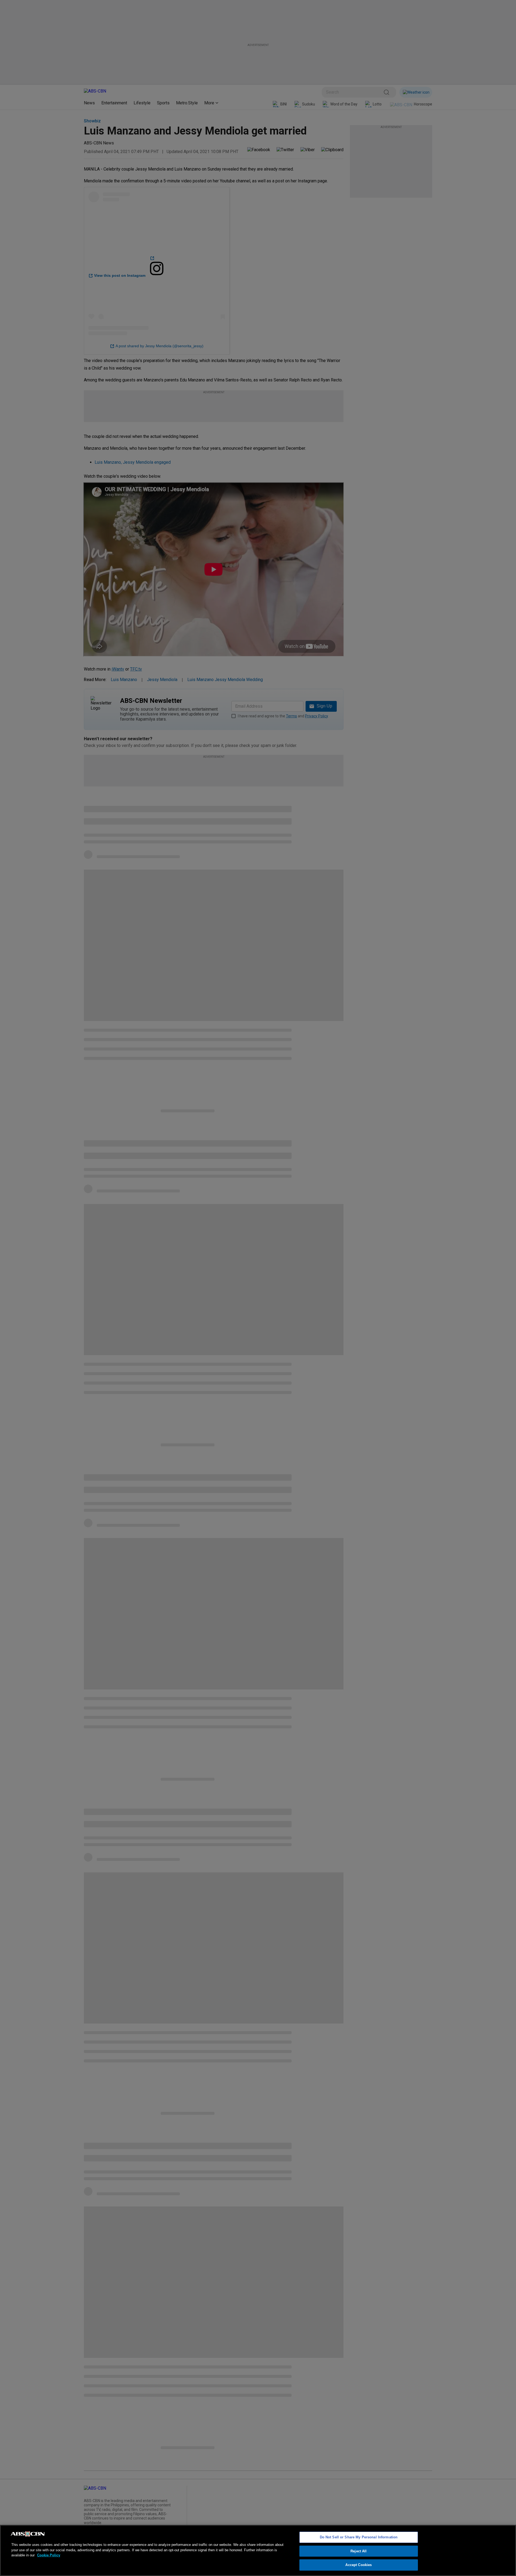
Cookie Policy (49, 2555)
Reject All (359, 2551)
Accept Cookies (359, 2565)
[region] (258, 2550)
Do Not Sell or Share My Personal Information (359, 2537)
